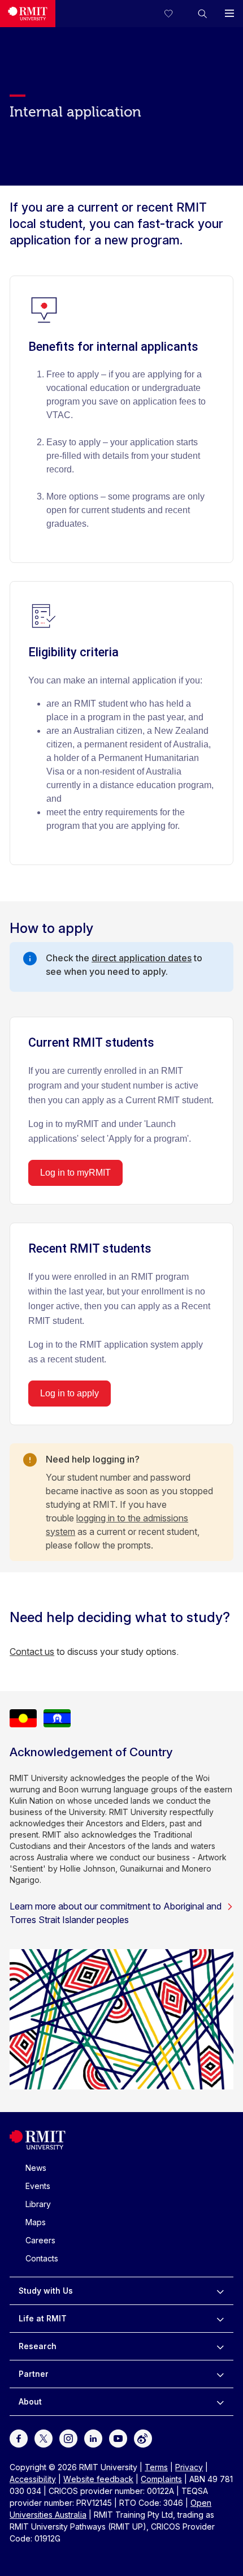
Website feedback (98, 2479)
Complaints (161, 2479)
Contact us (32, 1652)
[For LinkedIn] (93, 2437)
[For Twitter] (44, 2437)
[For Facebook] (19, 2437)
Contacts (42, 2258)
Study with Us (46, 2291)
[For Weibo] (143, 2437)
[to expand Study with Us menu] (220, 2291)
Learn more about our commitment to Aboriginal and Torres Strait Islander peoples (116, 1913)
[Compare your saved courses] (175, 14)
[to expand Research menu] (220, 2346)
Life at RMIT (43, 2318)
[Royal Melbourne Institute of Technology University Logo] (28, 14)
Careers (40, 2240)
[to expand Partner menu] (220, 2374)
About (30, 2401)
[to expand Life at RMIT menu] (220, 2319)
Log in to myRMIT (75, 1173)
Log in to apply (70, 1393)
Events (38, 2186)
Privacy (189, 2467)
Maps (36, 2222)
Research (38, 2346)
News (36, 2168)
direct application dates (142, 958)
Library (38, 2204)
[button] (202, 14)
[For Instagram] (68, 2437)
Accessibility (33, 2479)
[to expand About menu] (220, 2402)
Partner (34, 2374)
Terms (156, 2467)
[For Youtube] (118, 2437)
